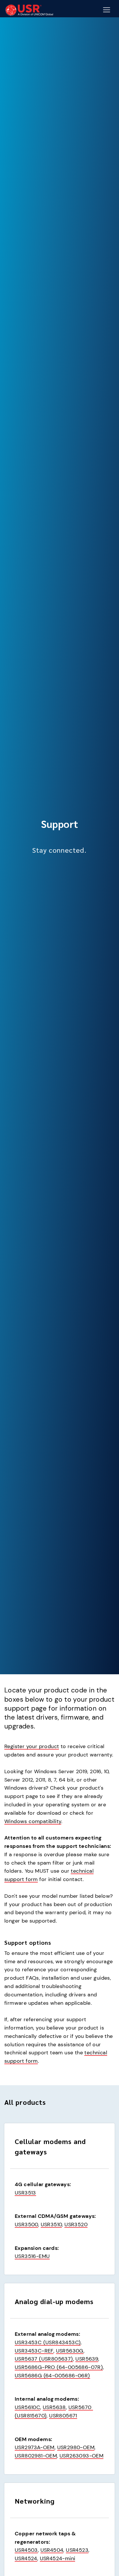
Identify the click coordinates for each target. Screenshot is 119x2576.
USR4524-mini (58, 2558)
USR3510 (51, 2224)
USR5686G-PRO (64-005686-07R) (59, 2367)
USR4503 (26, 2550)
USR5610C (27, 2407)
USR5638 (54, 2407)
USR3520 (76, 2224)
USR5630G (70, 2351)
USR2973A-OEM (35, 2447)
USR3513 (25, 2193)
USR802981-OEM (36, 2456)
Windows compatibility (33, 1821)
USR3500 (26, 2224)
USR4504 (52, 2550)
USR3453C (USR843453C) (48, 2342)
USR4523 (77, 2550)
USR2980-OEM (76, 2447)
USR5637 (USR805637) (44, 2359)
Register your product (32, 1746)
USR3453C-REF (34, 2351)
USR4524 (26, 2558)
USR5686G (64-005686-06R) (52, 2376)
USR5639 (87, 2359)
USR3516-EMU (32, 2256)
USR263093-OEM (81, 2456)
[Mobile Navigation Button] (107, 10)
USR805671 (63, 2416)
